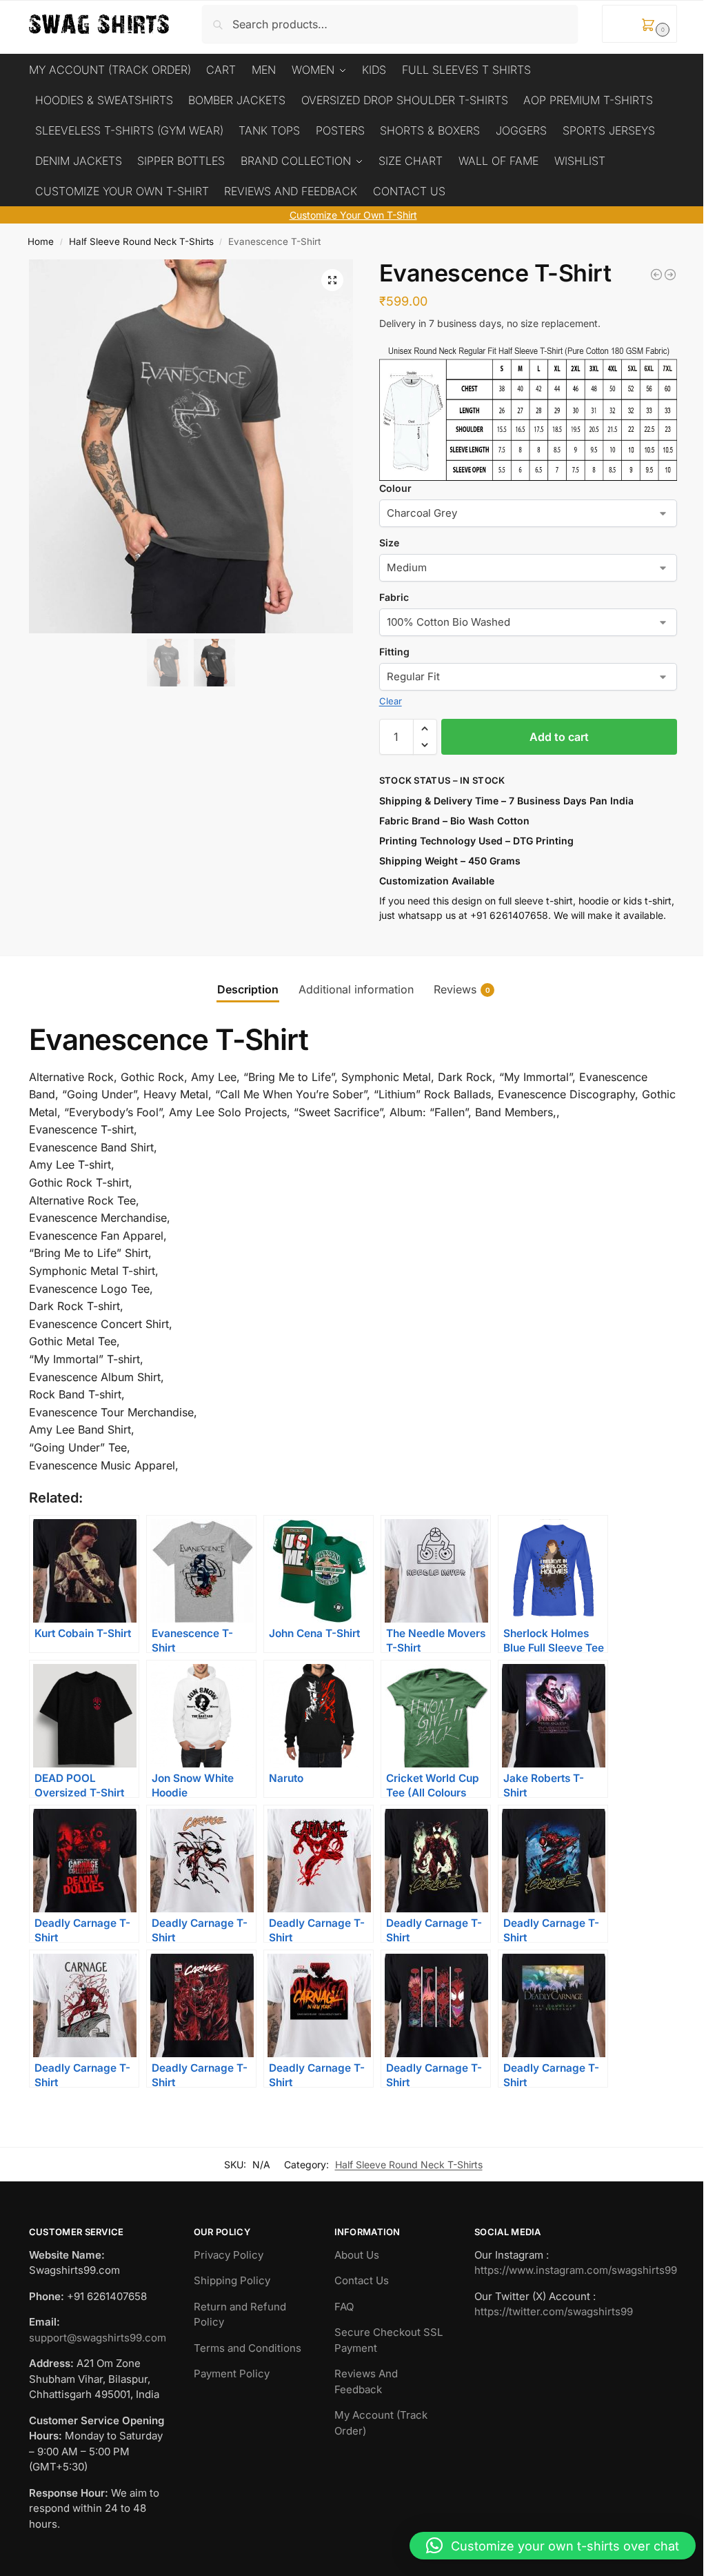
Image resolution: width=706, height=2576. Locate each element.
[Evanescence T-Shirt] (656, 275)
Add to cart (559, 737)
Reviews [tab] (462, 989)
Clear (391, 701)
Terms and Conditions (248, 2348)
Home (41, 241)
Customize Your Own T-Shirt (353, 215)
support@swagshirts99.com (98, 2338)
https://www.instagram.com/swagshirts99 (576, 2270)
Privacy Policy (229, 2255)
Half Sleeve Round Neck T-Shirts (141, 241)
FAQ (344, 2307)
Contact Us (362, 2280)
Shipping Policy (232, 2280)
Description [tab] (248, 989)
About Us (357, 2255)
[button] (639, 24)
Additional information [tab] (356, 989)
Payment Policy (232, 2374)
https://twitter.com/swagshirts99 (554, 2311)
